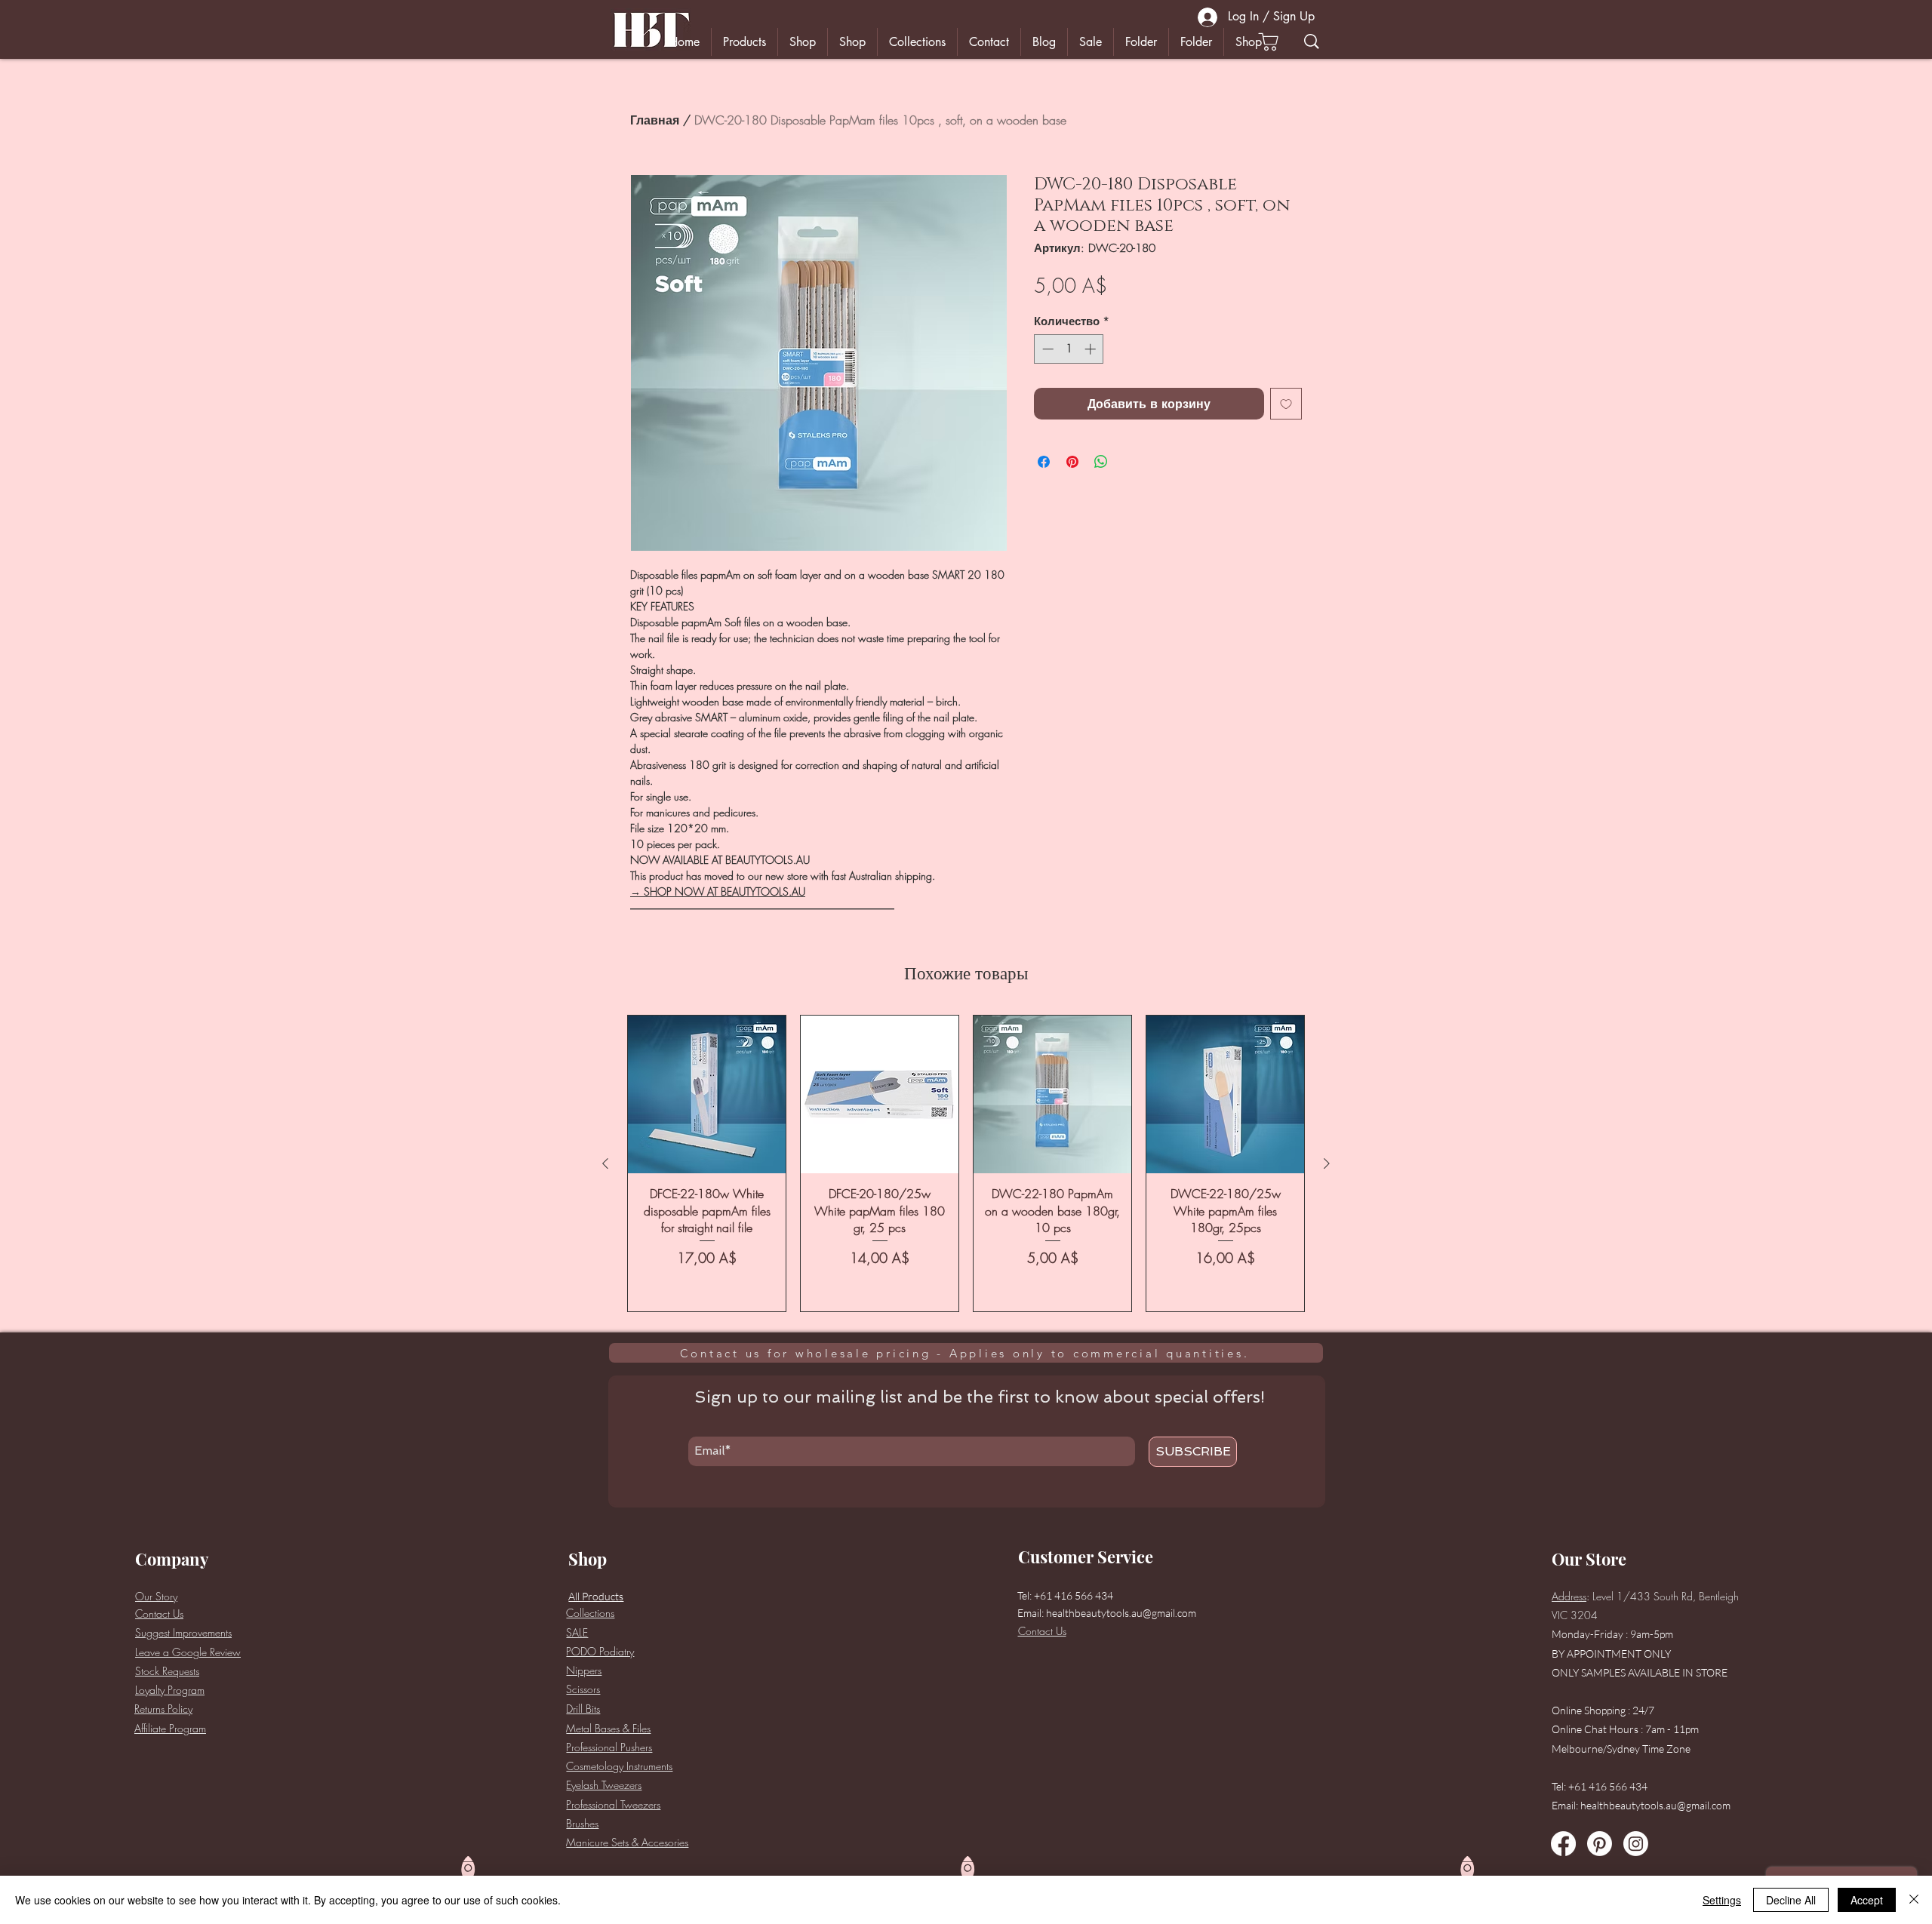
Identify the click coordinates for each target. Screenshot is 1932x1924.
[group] (966, 1163)
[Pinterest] (1600, 1844)
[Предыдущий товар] (605, 1163)
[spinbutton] (1069, 349)
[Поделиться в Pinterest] (1072, 462)
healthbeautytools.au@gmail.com (1121, 1613)
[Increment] (1092, 349)
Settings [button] (1722, 1900)
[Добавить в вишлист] (1286, 404)
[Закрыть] (1914, 1900)
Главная (655, 120)
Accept (1867, 1900)
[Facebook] (1563, 1844)
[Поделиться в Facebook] (1044, 462)
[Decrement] (1046, 349)
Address (1569, 1596)
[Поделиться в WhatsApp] (1101, 462)
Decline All (1791, 1900)
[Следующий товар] (1327, 1163)
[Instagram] (1636, 1844)
